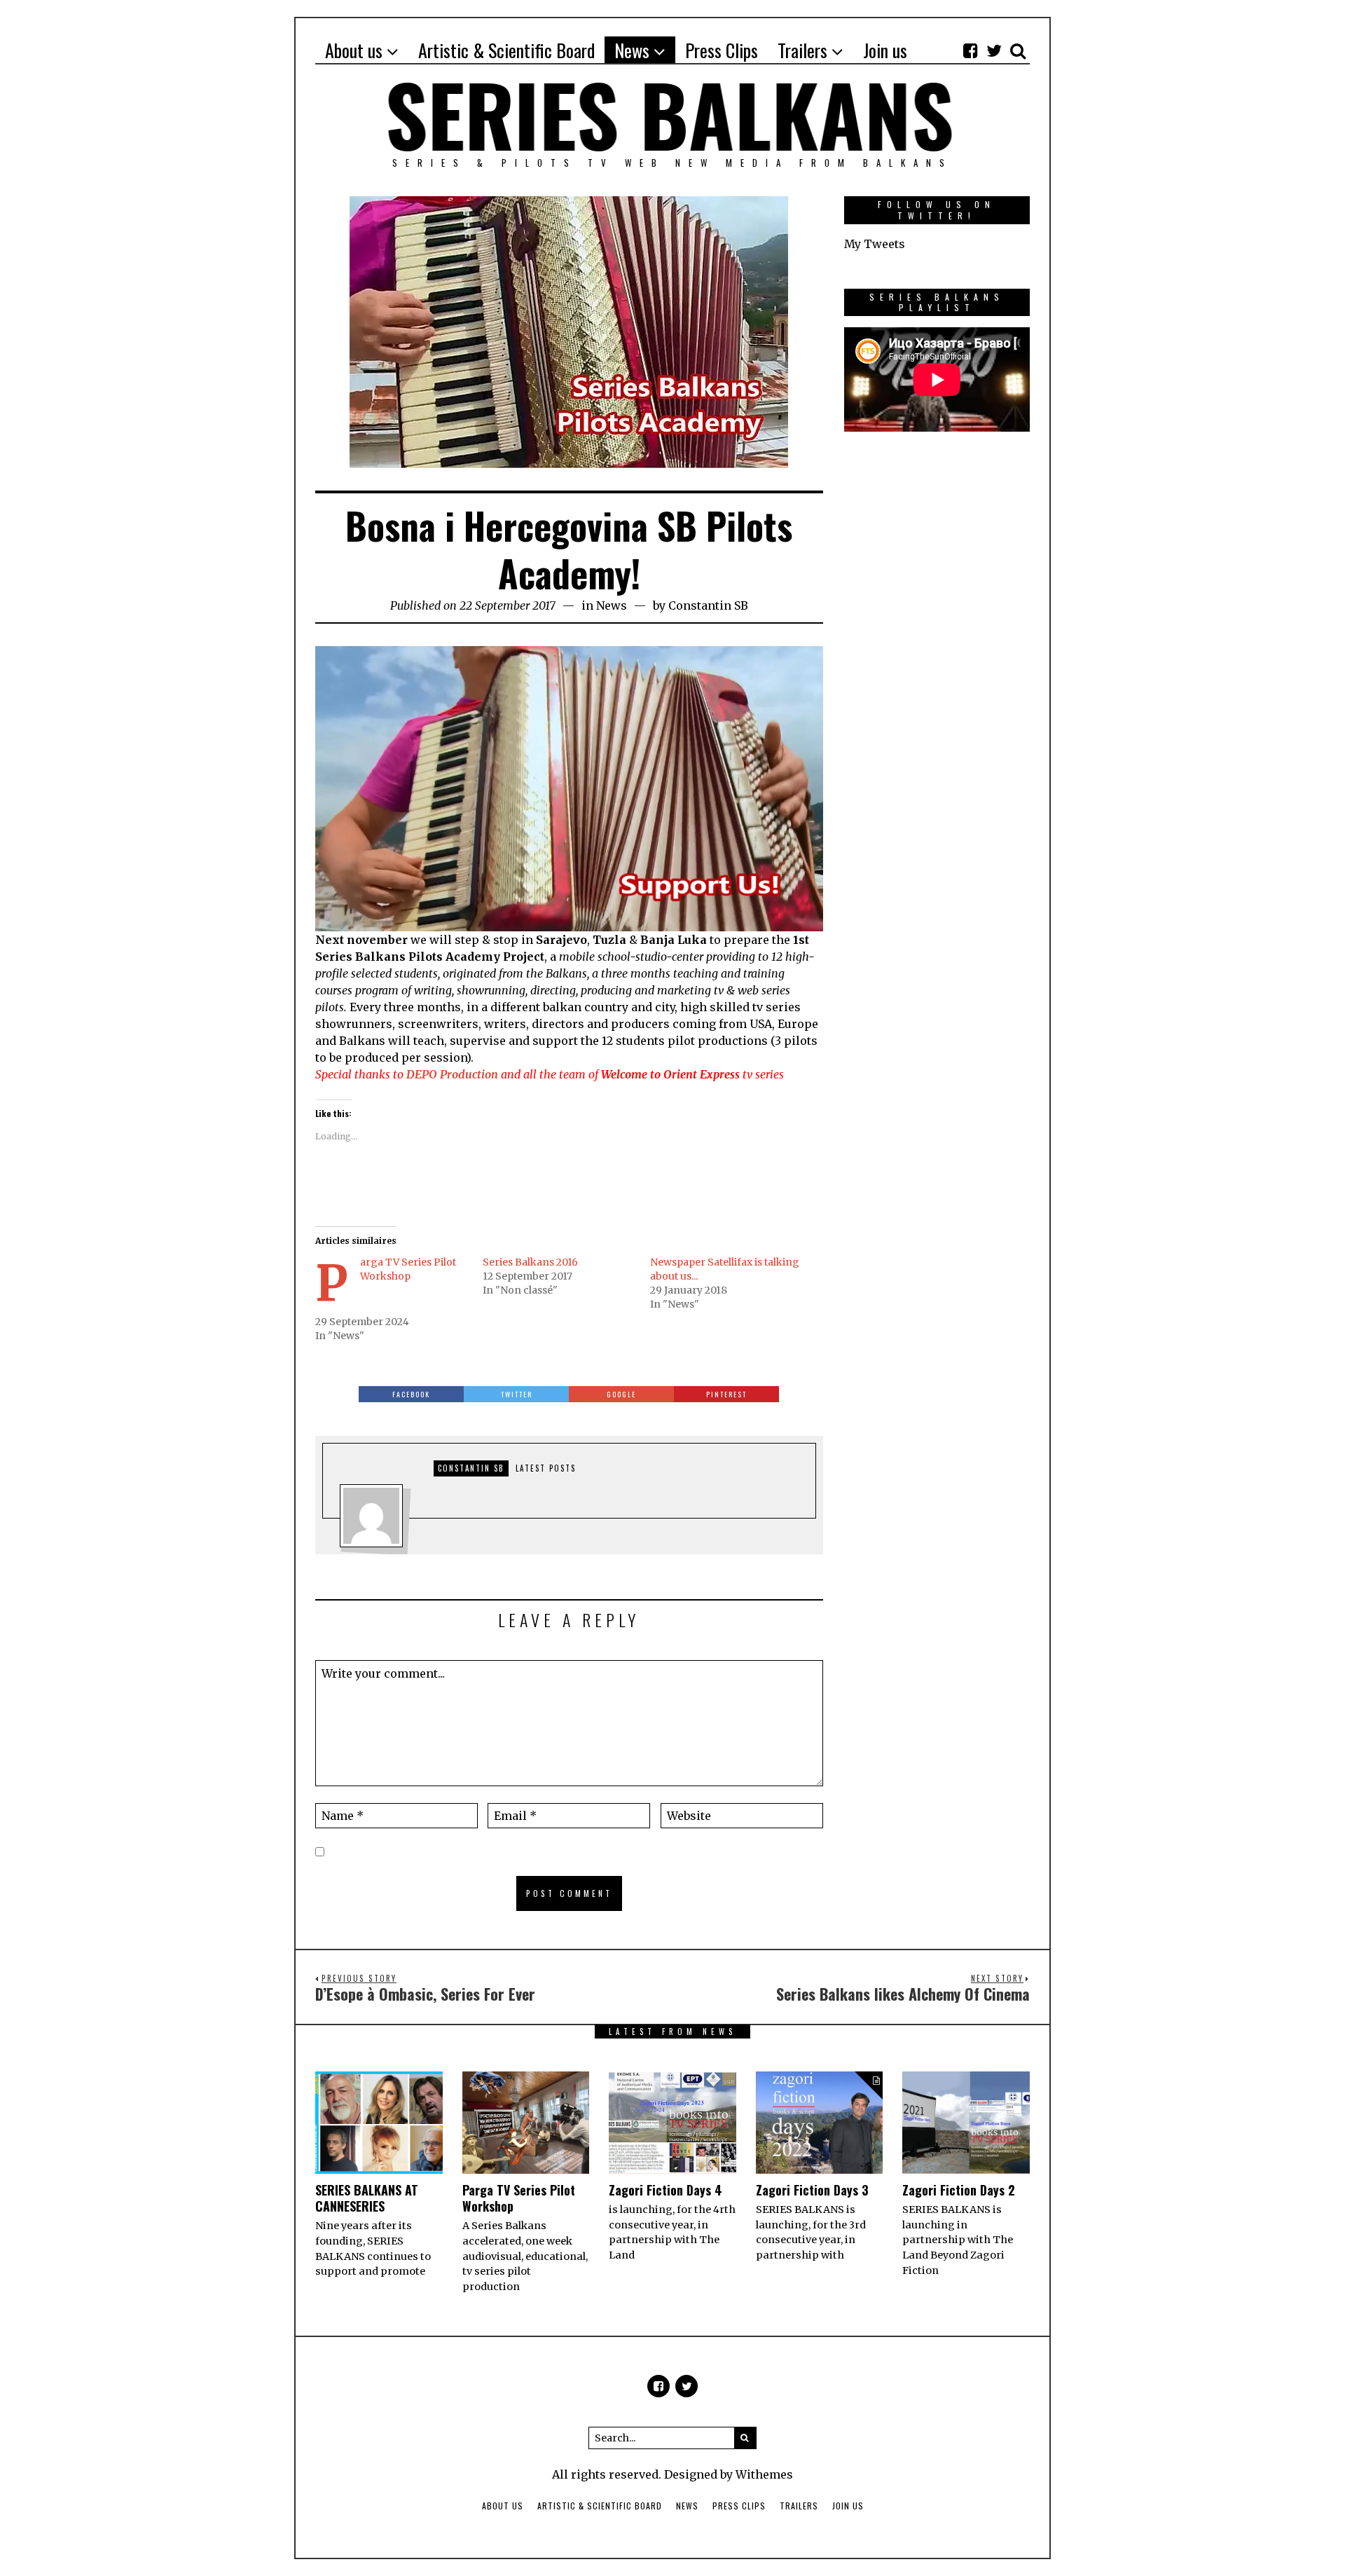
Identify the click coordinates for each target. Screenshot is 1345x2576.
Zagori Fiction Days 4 (665, 2190)
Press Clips (739, 2506)
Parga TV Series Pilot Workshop (519, 2198)
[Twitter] (994, 50)
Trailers (799, 2506)
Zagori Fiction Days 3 (812, 2190)
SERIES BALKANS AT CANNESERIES (367, 2198)
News (612, 605)
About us (503, 2506)
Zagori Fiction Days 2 (959, 2190)
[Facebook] (970, 50)
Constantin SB (708, 605)
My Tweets (875, 244)
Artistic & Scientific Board (600, 2506)
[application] (569, 789)
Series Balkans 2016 (530, 1262)
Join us (848, 2506)
